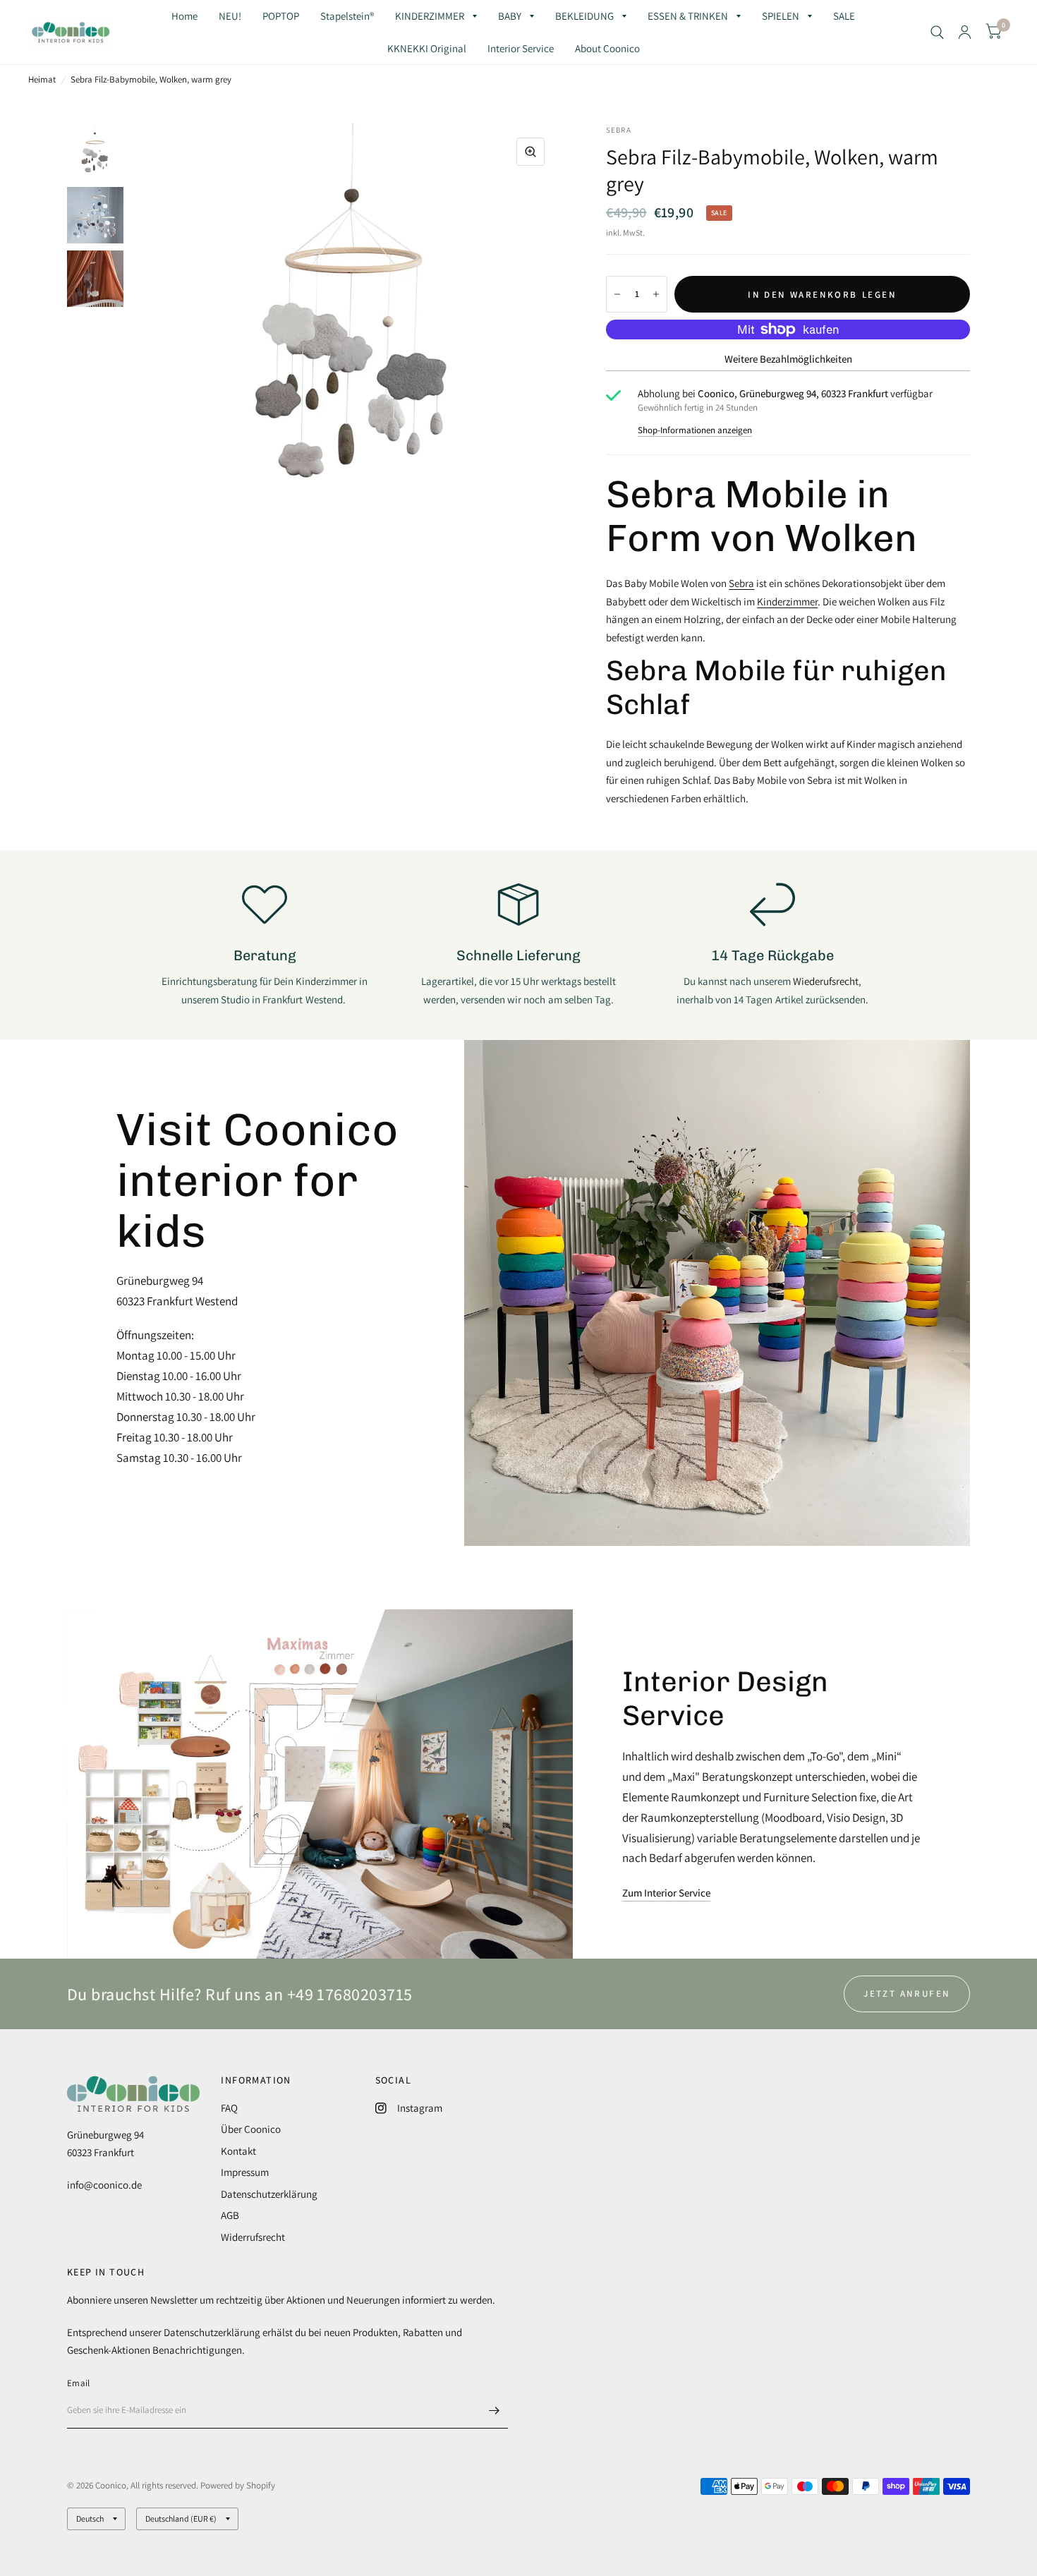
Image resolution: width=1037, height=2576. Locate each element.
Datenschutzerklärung (269, 2194)
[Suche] (937, 32)
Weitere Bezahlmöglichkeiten (788, 359)
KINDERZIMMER (430, 16)
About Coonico (607, 48)
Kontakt (238, 2151)
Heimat (42, 79)
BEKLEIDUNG (584, 16)
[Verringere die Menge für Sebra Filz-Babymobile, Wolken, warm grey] (617, 294)
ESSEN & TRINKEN (688, 16)
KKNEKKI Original (427, 48)
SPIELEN (781, 16)
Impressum (245, 2172)
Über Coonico (251, 2129)
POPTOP (281, 16)
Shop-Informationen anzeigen (695, 430)
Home (184, 16)
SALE (844, 16)
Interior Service (521, 48)
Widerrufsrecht (253, 2237)
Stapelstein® (347, 16)
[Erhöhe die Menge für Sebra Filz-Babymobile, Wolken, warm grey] (656, 294)
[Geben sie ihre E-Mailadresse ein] (494, 2410)
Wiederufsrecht (826, 981)
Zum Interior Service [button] (666, 1893)
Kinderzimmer (787, 601)
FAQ (229, 2108)
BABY (510, 16)
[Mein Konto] (965, 32)
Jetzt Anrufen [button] (907, 1994)
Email (78, 2383)
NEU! (230, 16)
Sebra (741, 583)
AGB (230, 2215)
